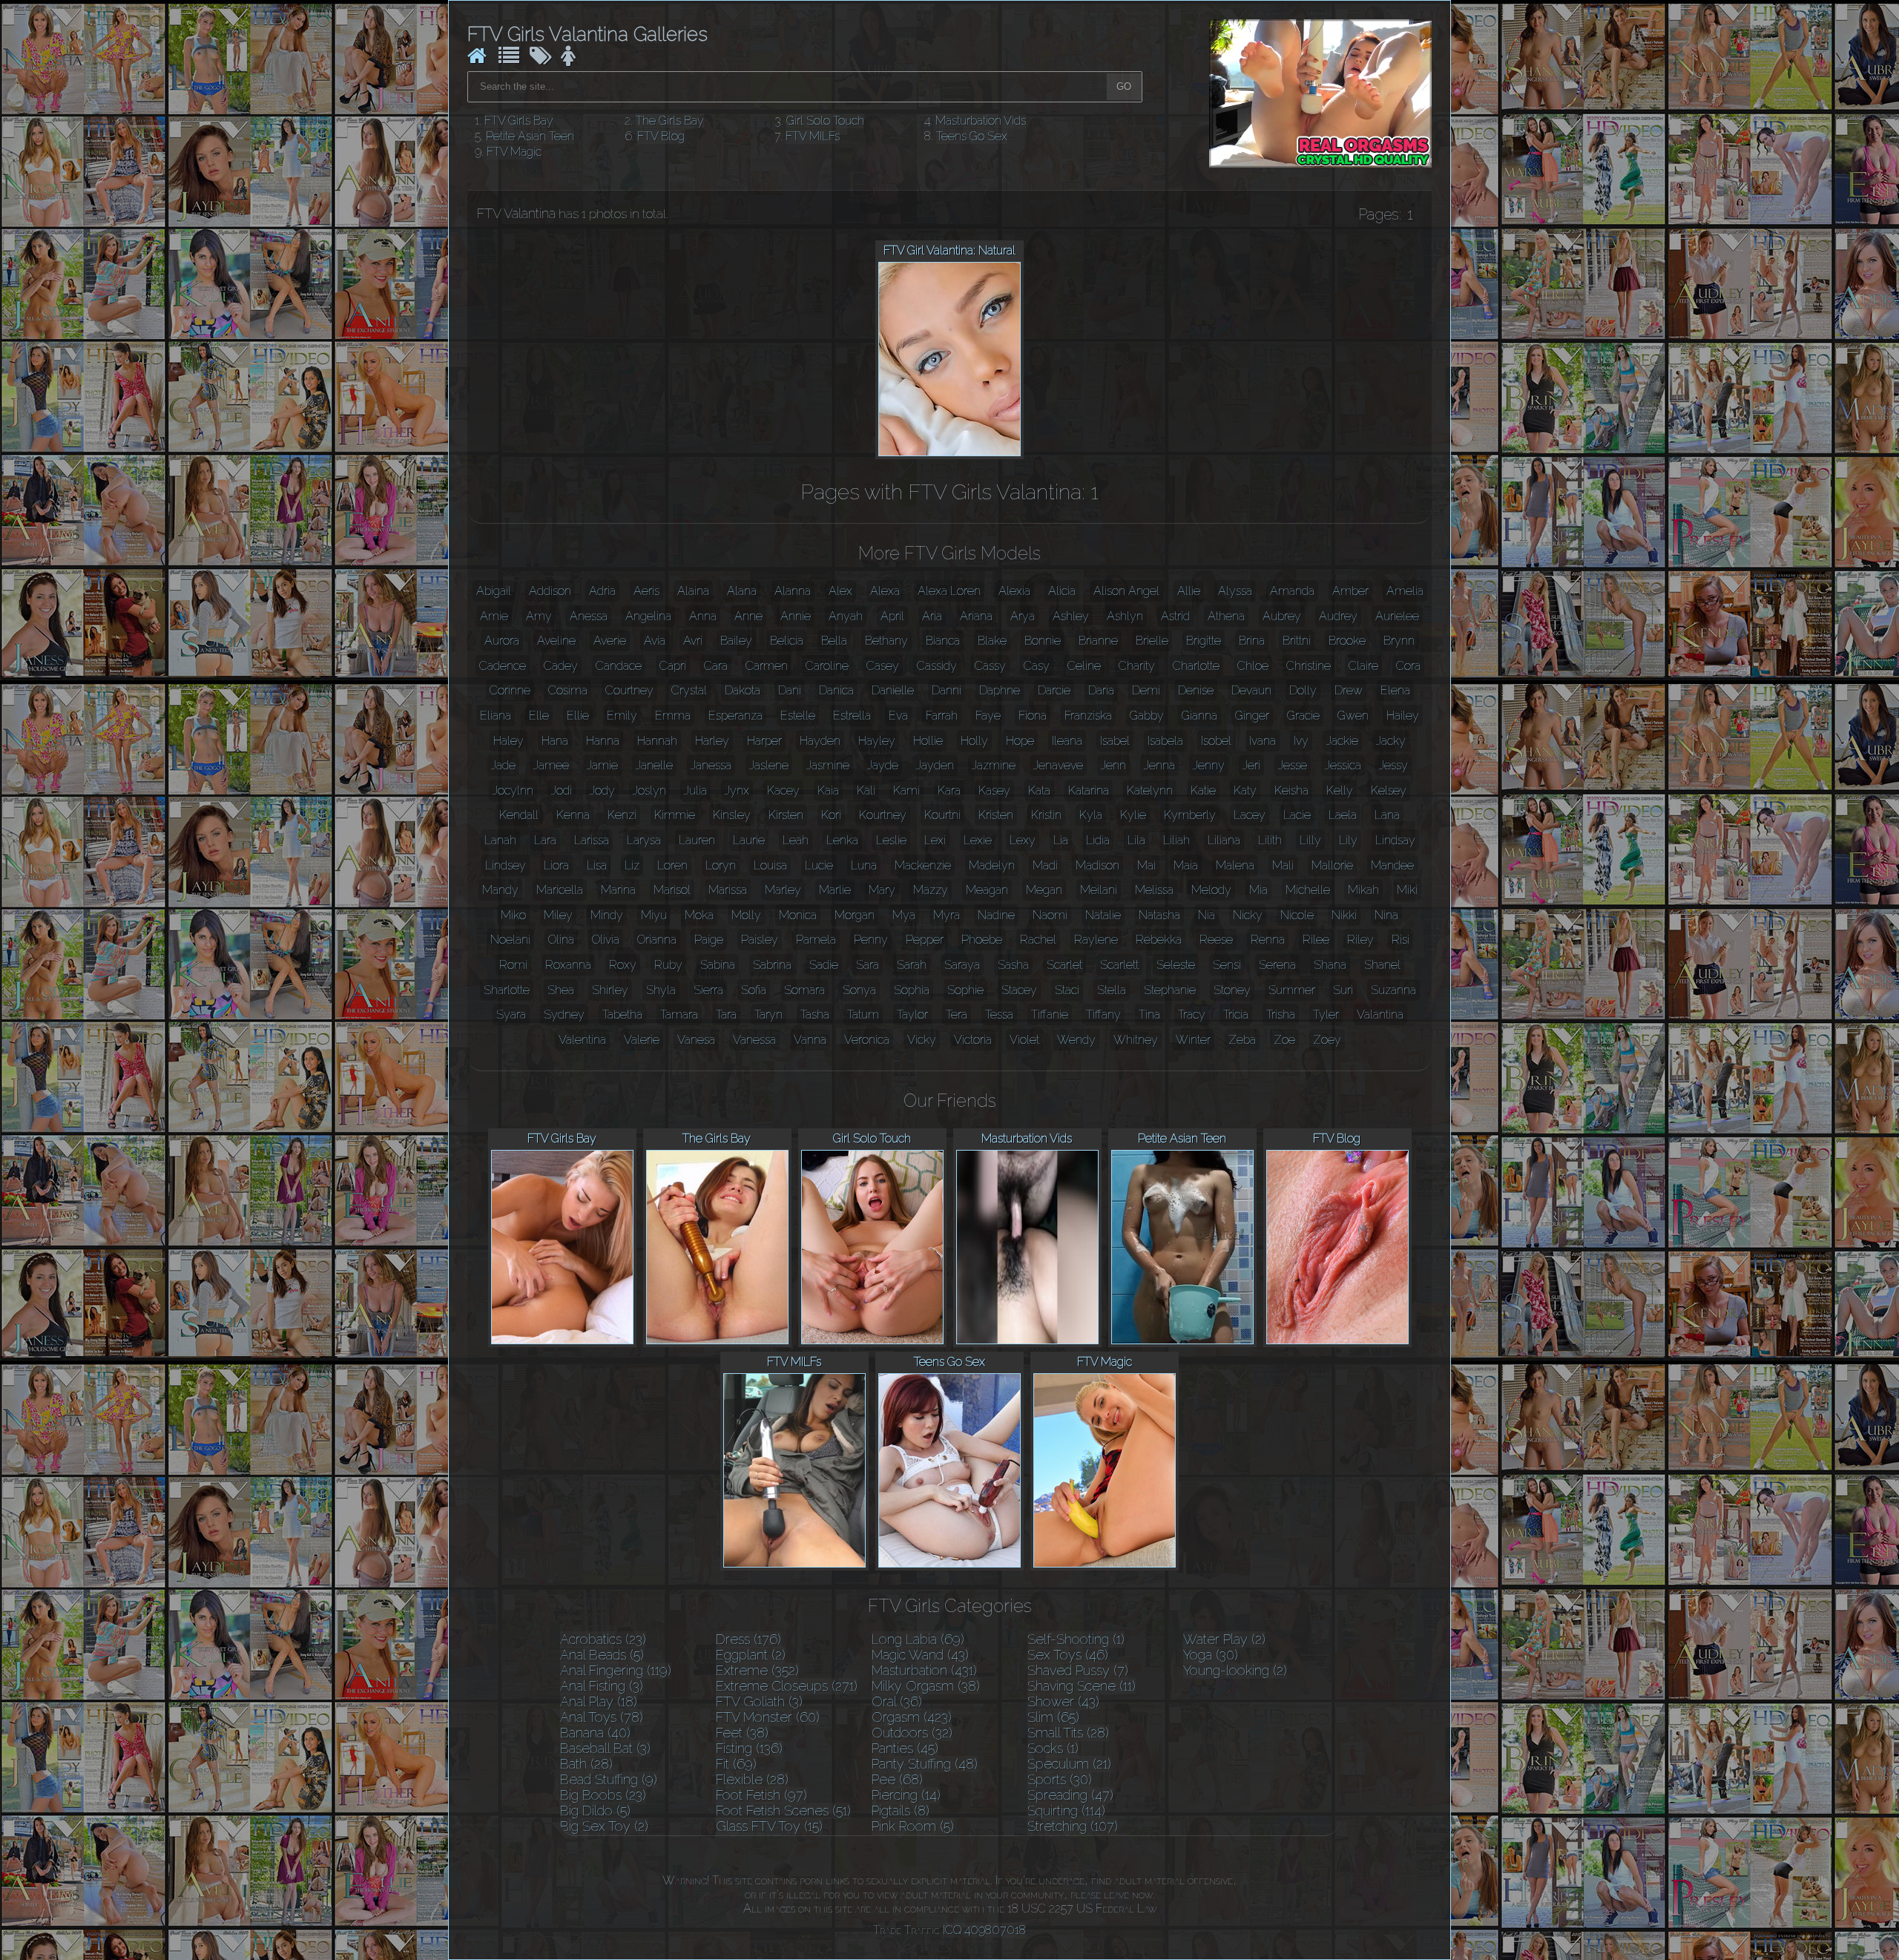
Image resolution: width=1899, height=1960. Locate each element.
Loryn (721, 865)
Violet (1024, 1040)
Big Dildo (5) (595, 1811)
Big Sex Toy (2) (604, 1826)
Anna (703, 616)
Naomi (1050, 915)
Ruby (668, 965)
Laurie (749, 840)
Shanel (1382, 965)
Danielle (893, 690)
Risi (1401, 940)
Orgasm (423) (912, 1717)
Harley (712, 741)
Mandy (500, 890)
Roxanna (568, 965)
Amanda (1292, 591)
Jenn (1113, 765)
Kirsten (786, 815)
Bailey (736, 641)
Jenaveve (1058, 765)
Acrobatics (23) (603, 1639)
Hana (555, 741)
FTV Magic (514, 152)
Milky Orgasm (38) (926, 1686)
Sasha (1013, 965)
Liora (556, 865)
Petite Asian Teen (530, 136)
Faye (988, 716)
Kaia (828, 790)
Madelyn (992, 865)
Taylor (912, 1014)
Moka (699, 915)
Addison (550, 591)
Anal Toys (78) (602, 1717)
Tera (957, 1014)
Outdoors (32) (912, 1733)
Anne (748, 616)
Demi (1146, 690)
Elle (539, 716)
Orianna (657, 940)
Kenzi (622, 815)
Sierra (708, 990)
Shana (1330, 965)
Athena (1226, 616)
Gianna (1199, 716)
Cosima (568, 690)
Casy (1037, 666)
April (892, 616)
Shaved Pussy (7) (1078, 1670)
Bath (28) (586, 1764)
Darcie (1054, 690)
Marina (618, 890)
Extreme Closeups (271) (787, 1686)
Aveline (556, 641)
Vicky (922, 1040)
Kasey (994, 790)
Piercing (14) (906, 1795)
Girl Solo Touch (825, 121)
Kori (831, 815)
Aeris (646, 591)
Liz (632, 865)
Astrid (1175, 616)
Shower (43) (1063, 1701)
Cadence (503, 666)
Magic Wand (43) (920, 1655)
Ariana (976, 616)
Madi (1045, 865)
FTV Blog (661, 136)
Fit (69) (736, 1764)
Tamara (679, 1014)
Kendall (519, 815)
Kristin (1046, 815)
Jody (602, 790)
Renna (1268, 940)
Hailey (1403, 716)
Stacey (1019, 990)
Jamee (551, 765)
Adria (602, 591)
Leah (796, 840)
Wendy (1076, 1040)
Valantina (1380, 1014)
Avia (655, 641)
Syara (511, 1014)
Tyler (1326, 1014)
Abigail (494, 591)
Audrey (1338, 616)
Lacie (1297, 815)
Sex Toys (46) (1068, 1655)
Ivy (1301, 741)
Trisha (1281, 1014)
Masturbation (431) (924, 1670)
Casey (883, 666)
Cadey (561, 666)
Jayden (935, 765)
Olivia (606, 940)
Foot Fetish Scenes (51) (783, 1811)
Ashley (1071, 616)
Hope (1020, 741)
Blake (992, 641)
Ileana (1067, 741)
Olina (561, 940)
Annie (796, 616)
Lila (1136, 840)
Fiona (1033, 716)
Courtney (629, 690)
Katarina (1089, 790)
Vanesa (696, 1040)
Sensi (1227, 965)
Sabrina (772, 965)
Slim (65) (1053, 1717)
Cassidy (937, 666)
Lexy (1023, 840)
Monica (798, 915)
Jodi (562, 790)
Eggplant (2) (751, 1655)
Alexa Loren (949, 591)
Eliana (496, 716)
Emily (622, 716)
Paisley (760, 940)
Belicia (787, 641)
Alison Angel (1126, 591)
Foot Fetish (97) (761, 1795)
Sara (868, 965)
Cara (716, 666)
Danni (947, 690)
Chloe (1253, 666)
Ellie (578, 716)
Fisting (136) (749, 1748)
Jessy (1393, 765)
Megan (1044, 890)
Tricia (1236, 1014)
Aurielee (1397, 616)
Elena (1395, 690)
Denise (1196, 690)
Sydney (564, 1014)
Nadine (996, 915)
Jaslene (769, 765)
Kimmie (675, 815)
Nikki (1344, 915)
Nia (1207, 915)
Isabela (1165, 741)
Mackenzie (923, 865)
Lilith (1270, 840)
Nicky (1248, 915)
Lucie (819, 865)
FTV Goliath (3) (759, 1701)
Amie (494, 616)
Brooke (1347, 641)
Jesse (1293, 765)
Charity (1137, 666)
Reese (1216, 940)
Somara (804, 990)
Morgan (855, 915)
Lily (1348, 840)
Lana (1387, 815)
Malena (1235, 865)
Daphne (1000, 690)
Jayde (883, 765)
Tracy (1192, 1014)
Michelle (1308, 890)
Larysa (644, 840)
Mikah (1363, 890)
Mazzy (931, 890)
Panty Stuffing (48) (925, 1764)
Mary (882, 890)
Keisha (1291, 790)
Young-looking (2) (1235, 1670)
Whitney (1136, 1040)
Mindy (607, 915)
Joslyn (649, 790)
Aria (932, 616)
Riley (1360, 940)
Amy (539, 616)
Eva (898, 716)
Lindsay (1395, 840)
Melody (1211, 890)
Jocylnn (513, 790)
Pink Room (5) (913, 1826)
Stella (1112, 990)
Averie (610, 641)
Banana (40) (595, 1733)
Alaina (693, 591)
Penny (871, 940)
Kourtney (883, 815)
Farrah (942, 716)
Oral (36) (897, 1701)
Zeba (1242, 1040)
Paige (709, 940)
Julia (695, 790)
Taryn (769, 1014)
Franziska (1088, 716)
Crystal (689, 690)
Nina (1386, 915)
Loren (672, 865)
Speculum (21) (1069, 1764)
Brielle (1152, 641)
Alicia (1062, 591)
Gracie (1303, 716)
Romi (513, 965)
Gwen (1353, 716)
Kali (866, 790)
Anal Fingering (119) (616, 1670)
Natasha (1159, 915)
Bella (834, 641)
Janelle (654, 765)
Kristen (996, 815)
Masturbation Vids (981, 121)
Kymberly (1190, 815)
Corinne (510, 690)
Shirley (610, 990)
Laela (1343, 815)
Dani (790, 690)
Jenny (1209, 765)
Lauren (697, 840)
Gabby (1147, 716)
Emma (673, 716)
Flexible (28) (752, 1779)
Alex (840, 591)
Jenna (1159, 765)
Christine (1309, 666)
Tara (726, 1014)
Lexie (978, 840)
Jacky (1391, 741)
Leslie (891, 840)
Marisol (672, 890)
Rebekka (1159, 940)
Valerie (642, 1040)
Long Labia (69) (918, 1639)
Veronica (867, 1040)
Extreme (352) (757, 1670)
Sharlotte (507, 990)
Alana (742, 591)
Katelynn (1150, 790)
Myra (947, 915)
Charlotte (1196, 666)
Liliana (1224, 840)
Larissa (592, 840)
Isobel (1216, 741)
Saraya (962, 965)
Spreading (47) (1070, 1795)
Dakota (743, 690)
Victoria (973, 1040)
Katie (1203, 790)
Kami (906, 790)
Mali (1283, 865)
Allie (1189, 591)
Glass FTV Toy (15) (769, 1826)
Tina (1149, 1014)
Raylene (1096, 940)
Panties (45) (905, 1748)
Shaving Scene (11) (1082, 1686)
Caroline (827, 666)
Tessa (999, 1014)
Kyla (1091, 815)
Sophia (912, 990)
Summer (1292, 990)
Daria (1101, 690)
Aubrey (1282, 616)
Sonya (859, 990)
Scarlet (1064, 965)
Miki (1407, 890)
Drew (1349, 690)
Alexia (1014, 591)
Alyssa (1235, 591)
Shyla (661, 990)
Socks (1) (1053, 1748)
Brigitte (1204, 641)
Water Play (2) (1224, 1639)
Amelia (1405, 591)
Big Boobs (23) (603, 1795)
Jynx (737, 790)
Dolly (1303, 690)
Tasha (815, 1014)
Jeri (1251, 765)
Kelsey (1389, 790)
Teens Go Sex (972, 136)
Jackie (1342, 741)
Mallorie (1332, 865)
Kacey (783, 790)
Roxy (623, 965)
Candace (619, 666)
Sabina (718, 965)
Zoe (1284, 1040)
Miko (513, 915)
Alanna (793, 591)
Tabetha (622, 1014)
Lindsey (506, 865)
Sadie (824, 965)
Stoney (1232, 990)
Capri (673, 666)
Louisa (770, 865)
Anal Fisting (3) (602, 1686)
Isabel (1115, 741)
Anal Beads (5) (602, 1655)
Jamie (602, 765)
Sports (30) (1060, 1779)
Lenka (842, 840)
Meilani (1099, 890)
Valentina (582, 1040)
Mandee (1392, 865)
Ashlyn (1125, 616)
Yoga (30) (1211, 1655)
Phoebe (982, 940)
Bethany (886, 641)
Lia (1061, 840)
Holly (974, 741)
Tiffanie (1050, 1014)
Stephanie (1170, 990)
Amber (1350, 591)
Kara (949, 790)
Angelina (648, 616)
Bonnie (1043, 641)
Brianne (1098, 641)
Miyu (654, 915)
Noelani (510, 940)
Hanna (603, 741)
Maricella (560, 890)
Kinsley (732, 815)
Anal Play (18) (599, 1701)
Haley (509, 741)
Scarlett (1119, 965)
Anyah (846, 616)
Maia (1186, 865)
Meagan (987, 890)
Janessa (711, 765)
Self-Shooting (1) (1076, 1639)
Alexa (885, 591)
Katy (1245, 790)
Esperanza (735, 716)
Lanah (500, 840)
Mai (1146, 865)
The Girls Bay (670, 121)
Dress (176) (748, 1639)
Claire (1363, 666)
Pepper (925, 940)
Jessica (1343, 765)
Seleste (1176, 965)
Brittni (1297, 641)
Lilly (1310, 840)
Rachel (1038, 940)
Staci (1067, 990)
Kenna (573, 815)
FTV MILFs (813, 136)
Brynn (1399, 641)
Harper (764, 741)
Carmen (767, 666)
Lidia (1098, 840)
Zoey (1327, 1040)
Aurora (502, 641)
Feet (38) (742, 1733)
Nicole (1297, 915)
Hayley (877, 741)
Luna (864, 865)
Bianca (943, 641)
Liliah (1176, 840)
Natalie (1103, 915)
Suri (1343, 990)
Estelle (798, 716)
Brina (1252, 641)
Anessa (589, 616)
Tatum (863, 1014)
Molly (746, 915)
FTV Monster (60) (768, 1717)
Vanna (810, 1040)
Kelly (1340, 790)
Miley (558, 915)
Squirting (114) (1066, 1811)
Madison (1097, 865)
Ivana (1263, 741)
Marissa (728, 890)
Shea (561, 990)
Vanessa (754, 1040)
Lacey (1250, 815)
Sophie (965, 990)
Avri (693, 641)
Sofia (754, 990)
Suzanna (1393, 990)
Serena (1277, 965)
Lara (545, 840)
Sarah (912, 965)
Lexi (935, 840)
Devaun (1251, 690)
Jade (503, 765)
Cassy (990, 666)
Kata (1039, 790)
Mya (904, 915)
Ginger (1252, 716)
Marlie (835, 890)
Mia (1258, 890)
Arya (1023, 616)
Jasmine (828, 765)
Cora (1408, 666)
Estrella (852, 716)
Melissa (1154, 890)
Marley (783, 890)
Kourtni (942, 815)
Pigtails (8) (901, 1811)
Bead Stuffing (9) (609, 1779)
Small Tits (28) (1068, 1733)
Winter (1193, 1040)
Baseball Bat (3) (605, 1748)
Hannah (657, 741)
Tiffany (1103, 1014)
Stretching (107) (1073, 1826)
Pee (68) (897, 1779)
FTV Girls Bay (519, 121)
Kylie (1133, 815)
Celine (1084, 666)
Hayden (820, 741)
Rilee (1316, 940)
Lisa (597, 865)
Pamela (816, 940)
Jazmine (994, 765)
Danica (836, 690)
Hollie (928, 741)
